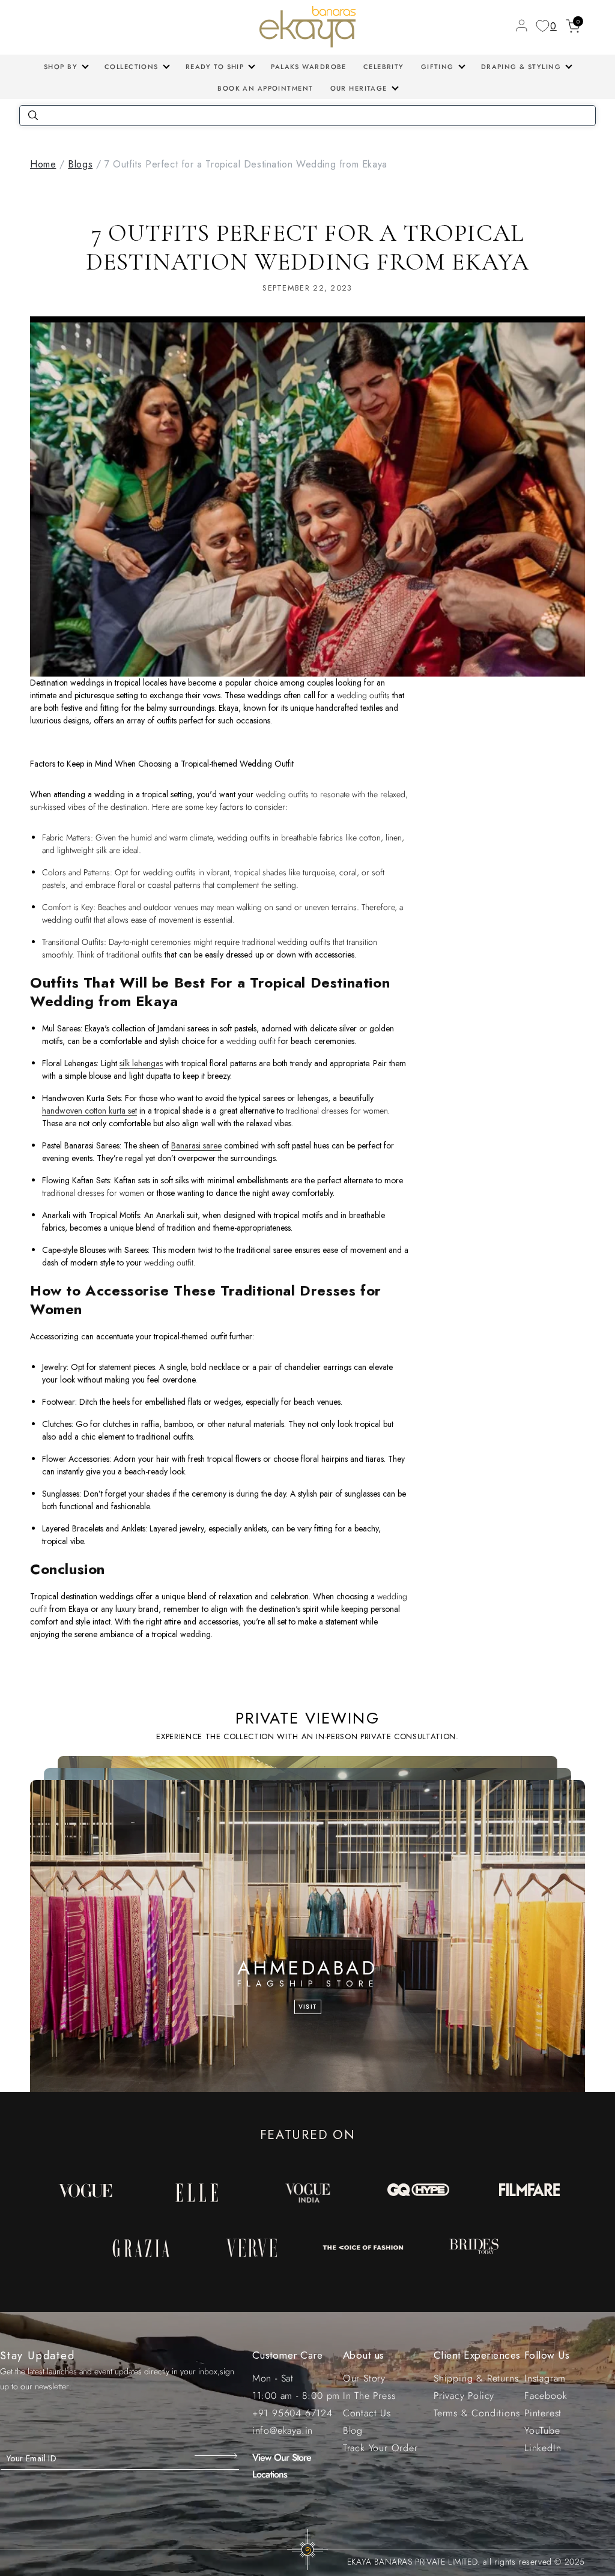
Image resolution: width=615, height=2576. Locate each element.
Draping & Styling (521, 67)
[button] (66, 67)
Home (43, 164)
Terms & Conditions (477, 2413)
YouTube (542, 2430)
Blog (353, 2430)
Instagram (545, 2378)
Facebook (546, 2396)
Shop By (61, 67)
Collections (132, 67)
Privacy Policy (464, 2396)
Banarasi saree (196, 1145)
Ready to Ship (215, 67)
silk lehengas (141, 1063)
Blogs (80, 164)
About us (364, 2355)
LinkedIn (543, 2448)
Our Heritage (359, 88)
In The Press (369, 2396)
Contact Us (367, 2413)
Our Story (364, 2378)
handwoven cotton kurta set (89, 1111)
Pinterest (543, 2413)
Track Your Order (380, 2448)
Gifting (438, 67)
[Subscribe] (217, 2455)
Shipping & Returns (476, 2378)
